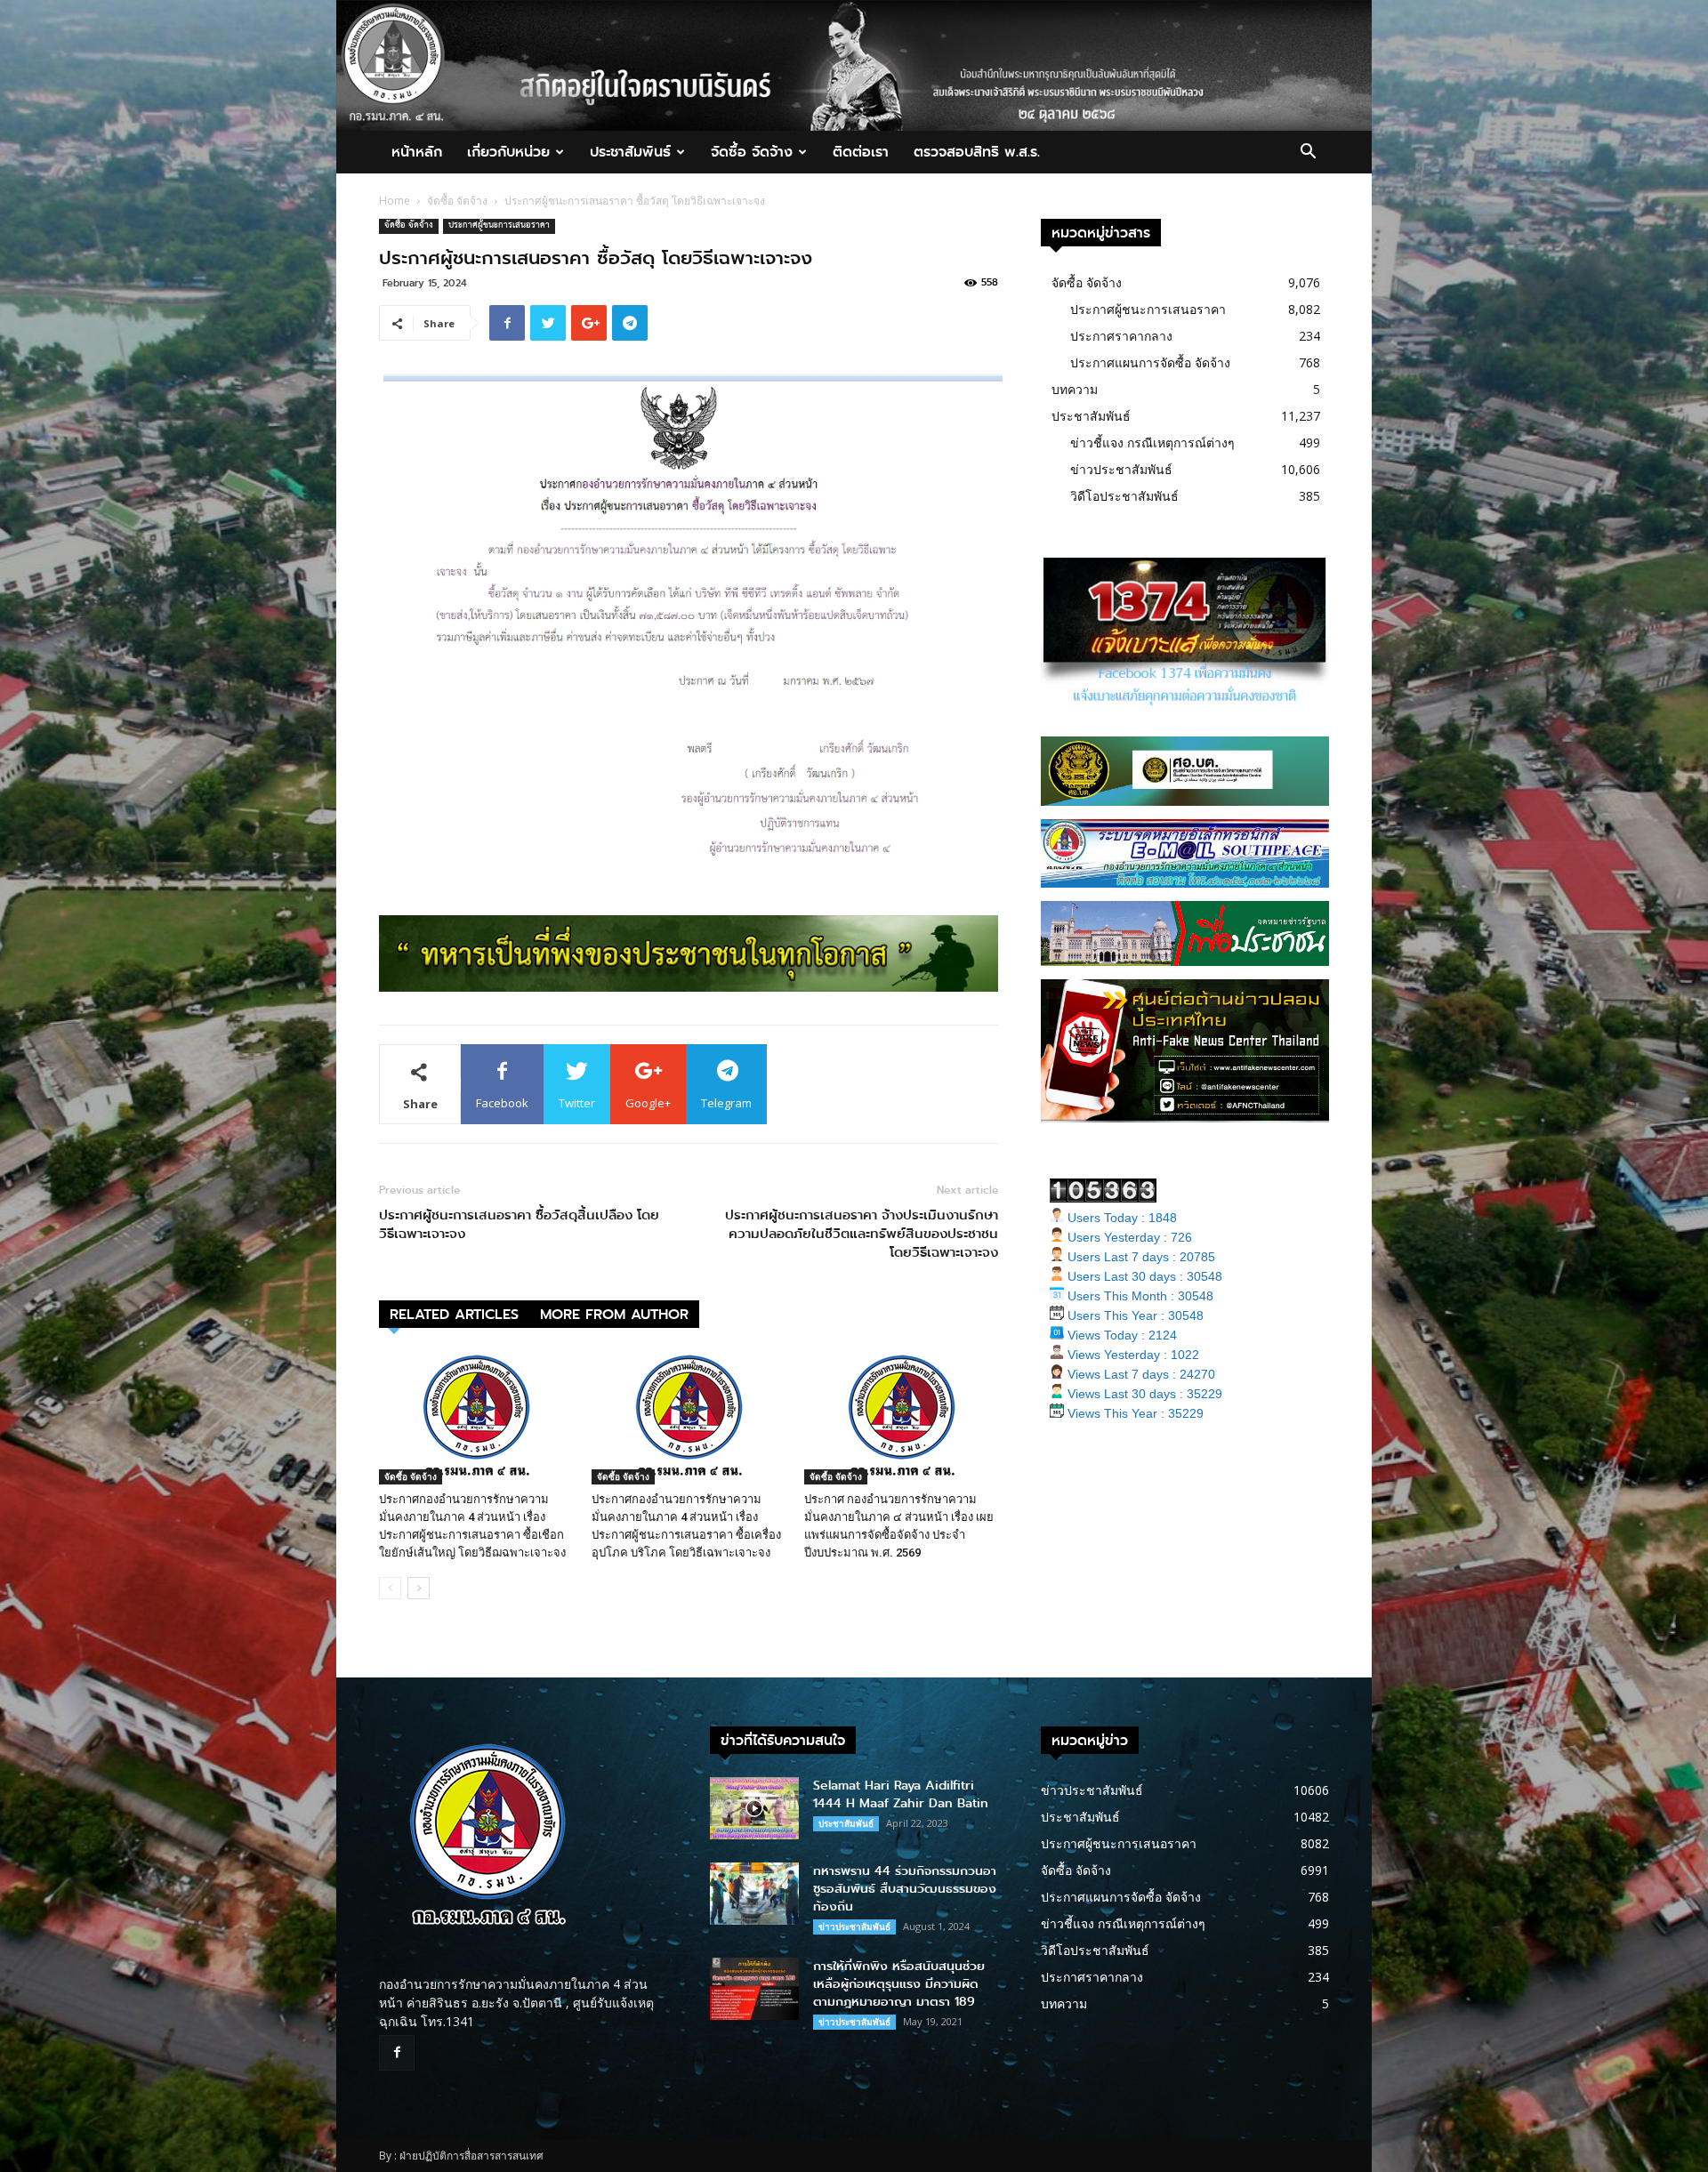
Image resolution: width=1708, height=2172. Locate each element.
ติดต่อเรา (861, 152)
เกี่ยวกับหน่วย (508, 152)
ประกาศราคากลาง (1121, 336)
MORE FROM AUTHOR (614, 1314)
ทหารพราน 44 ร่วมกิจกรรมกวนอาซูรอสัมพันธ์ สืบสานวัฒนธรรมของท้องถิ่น (905, 1889)
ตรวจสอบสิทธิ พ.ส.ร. (977, 152)
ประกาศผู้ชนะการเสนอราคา (499, 226)
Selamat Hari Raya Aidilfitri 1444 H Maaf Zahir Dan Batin (901, 1794)
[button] (1308, 153)
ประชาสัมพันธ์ (630, 152)
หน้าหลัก (417, 152)
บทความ (1075, 389)
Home (395, 201)
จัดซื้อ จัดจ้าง (752, 152)
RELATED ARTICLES (454, 1314)
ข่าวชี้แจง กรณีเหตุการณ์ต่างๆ (1152, 442)
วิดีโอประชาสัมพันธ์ (1124, 496)
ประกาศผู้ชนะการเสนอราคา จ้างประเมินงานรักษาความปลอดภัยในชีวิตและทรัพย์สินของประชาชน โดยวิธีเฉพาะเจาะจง (862, 1234)
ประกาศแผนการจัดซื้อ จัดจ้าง (1150, 362)
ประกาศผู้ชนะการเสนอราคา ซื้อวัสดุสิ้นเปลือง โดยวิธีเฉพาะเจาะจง (519, 1225)
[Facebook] (397, 2053)
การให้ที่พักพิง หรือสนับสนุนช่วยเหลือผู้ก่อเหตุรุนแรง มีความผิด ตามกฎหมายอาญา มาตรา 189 (899, 1984)
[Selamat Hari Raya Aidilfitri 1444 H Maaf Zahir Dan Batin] (754, 1808)
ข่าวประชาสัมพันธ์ (1121, 469)
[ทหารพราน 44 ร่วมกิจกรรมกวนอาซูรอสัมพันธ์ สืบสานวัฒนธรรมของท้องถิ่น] (754, 1894)
